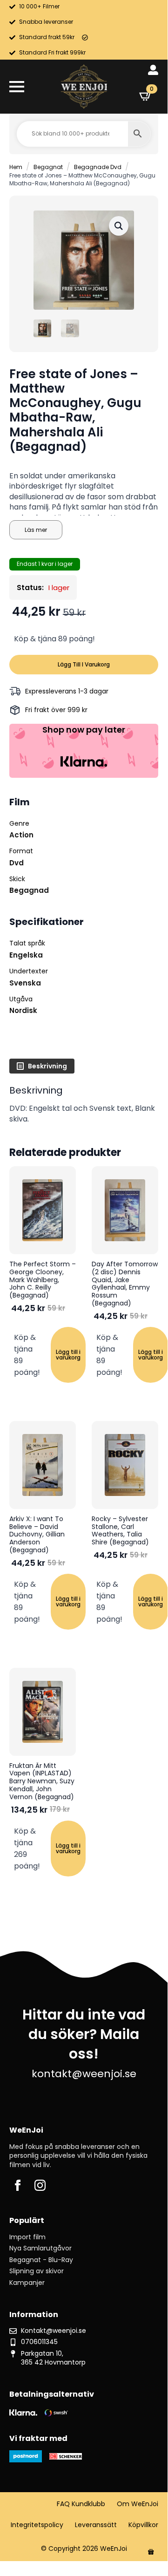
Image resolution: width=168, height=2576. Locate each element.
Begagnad (29, 890)
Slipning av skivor (37, 2271)
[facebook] (18, 2185)
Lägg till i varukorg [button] (68, 1355)
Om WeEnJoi (138, 2504)
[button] (119, 226)
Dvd (17, 863)
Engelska (26, 955)
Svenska (25, 983)
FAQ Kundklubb (81, 2504)
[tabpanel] (84, 1104)
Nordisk (23, 1010)
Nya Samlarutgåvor (40, 2248)
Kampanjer (27, 2283)
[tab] (42, 1066)
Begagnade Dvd (98, 167)
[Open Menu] (17, 87)
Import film (27, 2237)
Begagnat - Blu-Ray (41, 2260)
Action (21, 835)
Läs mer (36, 530)
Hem (16, 167)
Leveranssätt (96, 2525)
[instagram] (40, 2185)
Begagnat (48, 167)
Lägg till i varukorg (84, 664)
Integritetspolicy (37, 2525)
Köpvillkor (143, 2525)
